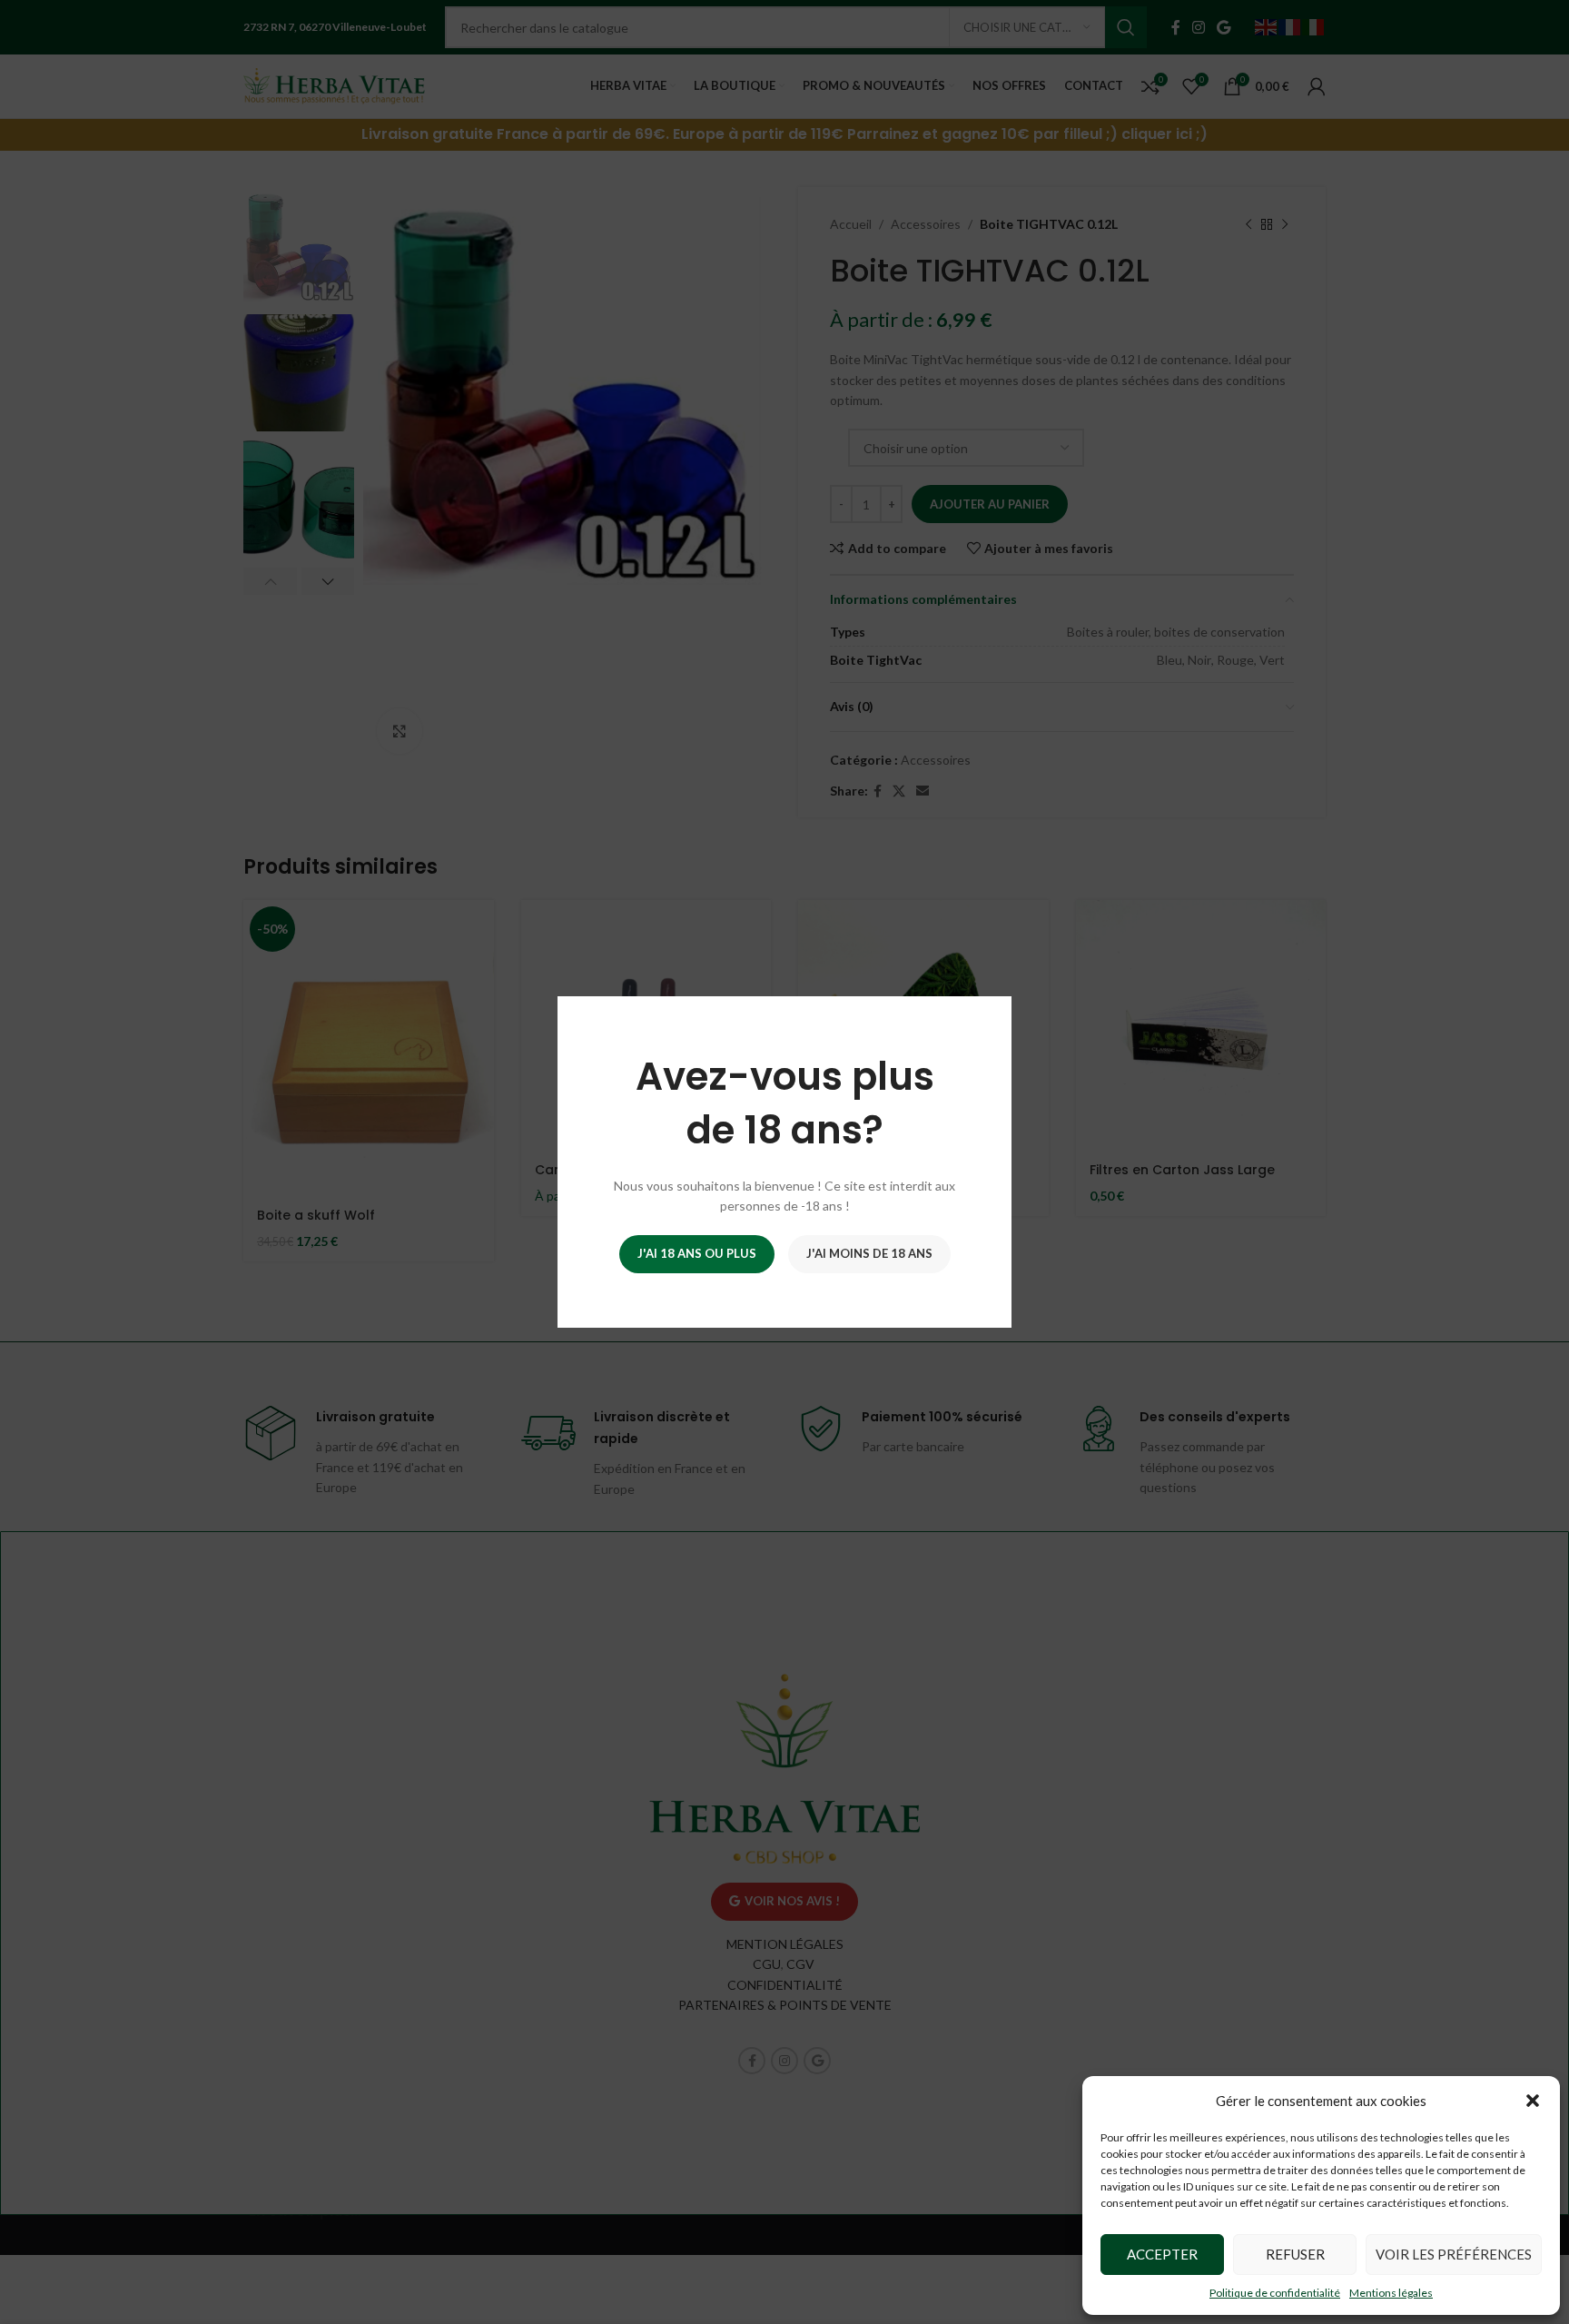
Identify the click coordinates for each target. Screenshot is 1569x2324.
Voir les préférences (1454, 2254)
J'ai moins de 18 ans (869, 1253)
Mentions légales (1391, 2293)
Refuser (1295, 2254)
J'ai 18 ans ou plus (697, 1253)
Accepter (1162, 2254)
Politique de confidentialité (1275, 2293)
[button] (1533, 2101)
